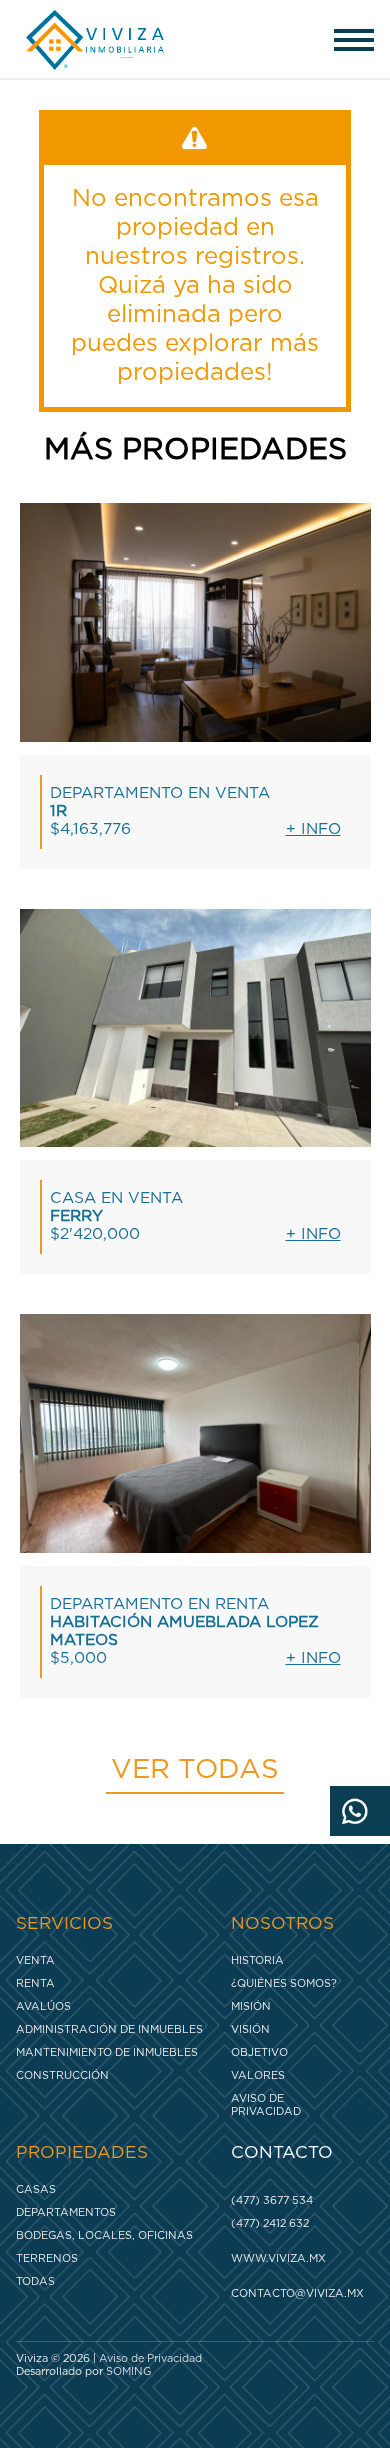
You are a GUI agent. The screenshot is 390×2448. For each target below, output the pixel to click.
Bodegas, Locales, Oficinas (104, 2235)
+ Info (313, 829)
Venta (35, 1960)
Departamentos (66, 2212)
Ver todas (195, 1770)
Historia (257, 1960)
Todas (35, 2281)
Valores (258, 2075)
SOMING (128, 2371)
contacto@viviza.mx (297, 2293)
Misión (251, 2006)
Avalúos (43, 2006)
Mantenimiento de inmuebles (107, 2052)
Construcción (62, 2075)
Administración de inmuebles (109, 2029)
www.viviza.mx (278, 2258)
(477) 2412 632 (270, 2223)
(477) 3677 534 (272, 2200)
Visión (250, 2029)
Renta (35, 1983)
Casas (36, 2189)
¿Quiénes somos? (284, 1983)
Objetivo (259, 2052)
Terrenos (47, 2258)
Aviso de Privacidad (266, 2105)
